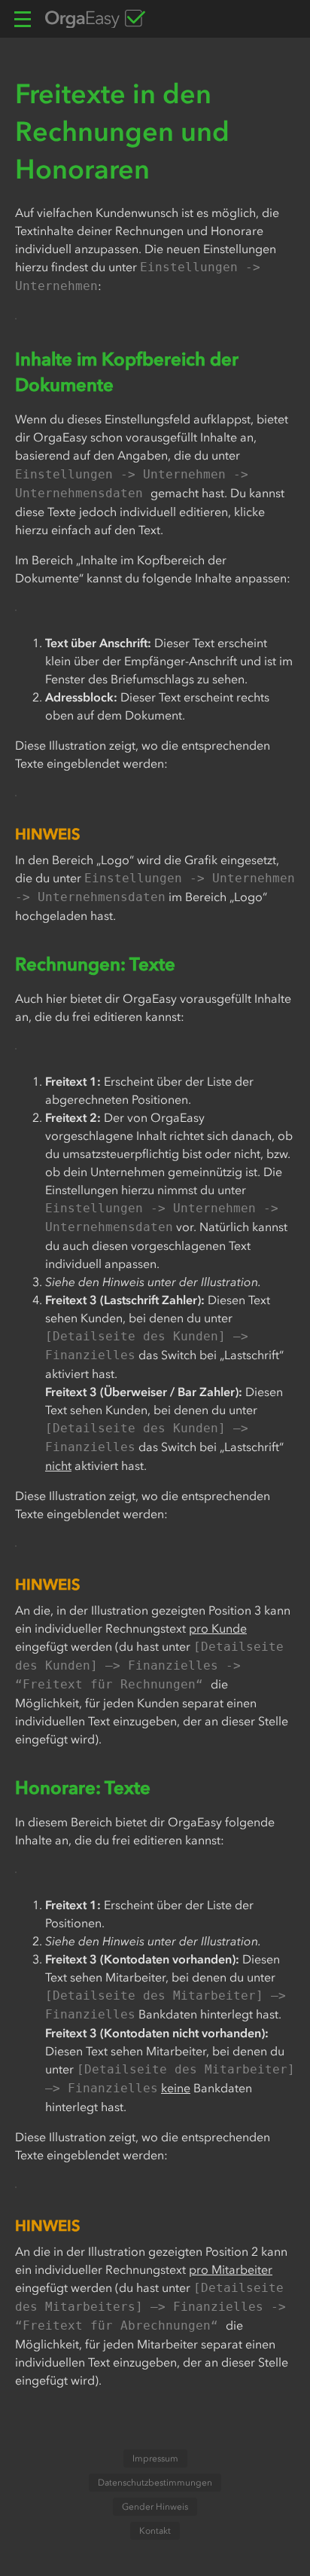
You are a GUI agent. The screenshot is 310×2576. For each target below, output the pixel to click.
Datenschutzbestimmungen (155, 2483)
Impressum (155, 2458)
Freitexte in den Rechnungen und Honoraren (122, 131)
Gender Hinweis (155, 2507)
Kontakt (155, 2531)
